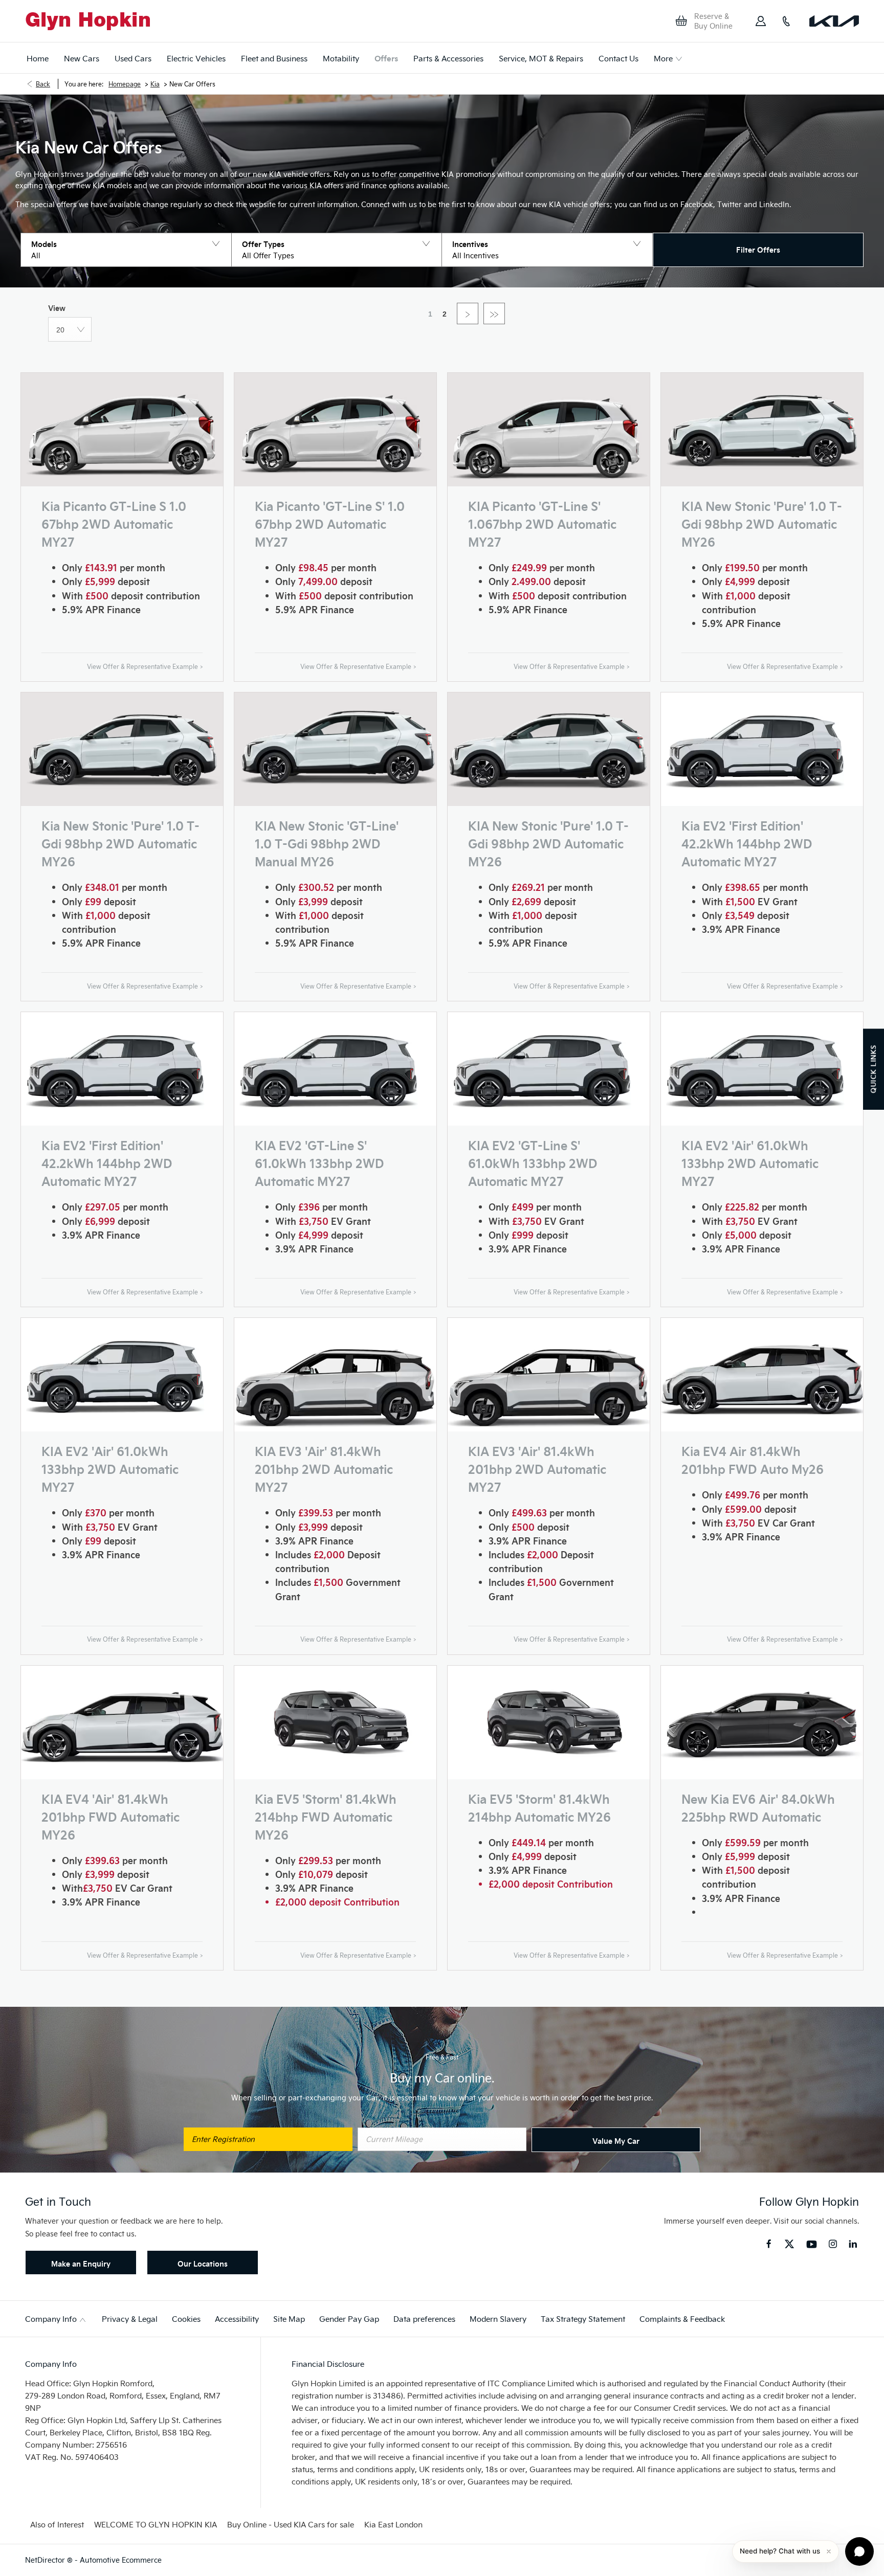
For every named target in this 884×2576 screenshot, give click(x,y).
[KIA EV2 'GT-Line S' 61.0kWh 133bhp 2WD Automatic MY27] (335, 1069)
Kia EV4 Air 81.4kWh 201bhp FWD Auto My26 (753, 1460)
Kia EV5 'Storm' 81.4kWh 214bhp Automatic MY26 (539, 1807)
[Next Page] (468, 313)
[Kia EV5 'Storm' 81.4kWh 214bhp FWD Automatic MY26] (335, 1722)
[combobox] (70, 329)
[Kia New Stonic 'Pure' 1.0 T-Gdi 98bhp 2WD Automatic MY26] (122, 749)
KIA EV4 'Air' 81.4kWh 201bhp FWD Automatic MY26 (110, 1816)
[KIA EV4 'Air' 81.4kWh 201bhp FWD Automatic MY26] (122, 1722)
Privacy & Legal (130, 2319)
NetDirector (46, 2560)
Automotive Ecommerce (121, 2560)
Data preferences (424, 2319)
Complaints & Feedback (682, 2319)
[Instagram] (833, 2244)
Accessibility (237, 2319)
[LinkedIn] (853, 2244)
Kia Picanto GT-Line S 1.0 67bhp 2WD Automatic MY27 (114, 523)
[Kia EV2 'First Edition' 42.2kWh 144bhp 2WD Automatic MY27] (762, 749)
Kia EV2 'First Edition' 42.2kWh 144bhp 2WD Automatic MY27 (747, 843)
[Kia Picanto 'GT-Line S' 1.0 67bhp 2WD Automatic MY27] (335, 430)
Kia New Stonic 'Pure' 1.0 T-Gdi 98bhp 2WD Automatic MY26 (120, 843)
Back (43, 84)
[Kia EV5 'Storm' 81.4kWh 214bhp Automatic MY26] (549, 1722)
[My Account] (761, 21)
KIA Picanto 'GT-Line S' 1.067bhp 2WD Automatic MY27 (542, 523)
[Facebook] (769, 2243)
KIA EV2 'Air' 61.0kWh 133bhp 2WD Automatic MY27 (750, 1163)
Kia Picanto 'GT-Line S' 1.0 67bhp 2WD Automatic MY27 (330, 523)
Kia (155, 84)
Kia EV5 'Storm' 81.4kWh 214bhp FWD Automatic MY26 (326, 1816)
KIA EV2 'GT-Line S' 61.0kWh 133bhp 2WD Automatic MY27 (319, 1163)
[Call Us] (786, 21)
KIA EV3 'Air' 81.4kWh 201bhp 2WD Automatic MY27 (324, 1469)
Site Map (289, 2319)
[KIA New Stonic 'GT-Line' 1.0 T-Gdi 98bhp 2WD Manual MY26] (335, 749)
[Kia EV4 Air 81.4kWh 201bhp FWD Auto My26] (762, 1375)
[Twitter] (789, 2245)
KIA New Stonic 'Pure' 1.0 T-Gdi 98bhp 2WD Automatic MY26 (762, 523)
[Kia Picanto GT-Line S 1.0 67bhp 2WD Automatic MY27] (122, 430)
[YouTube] (812, 2245)
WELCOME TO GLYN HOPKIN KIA (156, 2524)
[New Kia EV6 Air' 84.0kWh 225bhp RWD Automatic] (762, 1722)
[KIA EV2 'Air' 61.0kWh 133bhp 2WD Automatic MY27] (762, 1069)
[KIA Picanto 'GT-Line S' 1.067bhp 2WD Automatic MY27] (549, 430)
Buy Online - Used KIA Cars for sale (291, 2524)
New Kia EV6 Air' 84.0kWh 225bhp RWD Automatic (758, 1807)
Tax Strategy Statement (583, 2319)
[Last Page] (494, 313)
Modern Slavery (498, 2319)
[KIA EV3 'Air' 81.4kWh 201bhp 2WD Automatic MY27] (335, 1375)
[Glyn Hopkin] (88, 21)
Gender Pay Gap (349, 2319)
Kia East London (393, 2524)
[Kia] (834, 21)
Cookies (186, 2319)
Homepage (125, 84)
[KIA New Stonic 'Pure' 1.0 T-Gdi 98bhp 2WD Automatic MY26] (762, 430)
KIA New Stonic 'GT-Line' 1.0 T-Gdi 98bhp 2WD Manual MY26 (327, 843)
